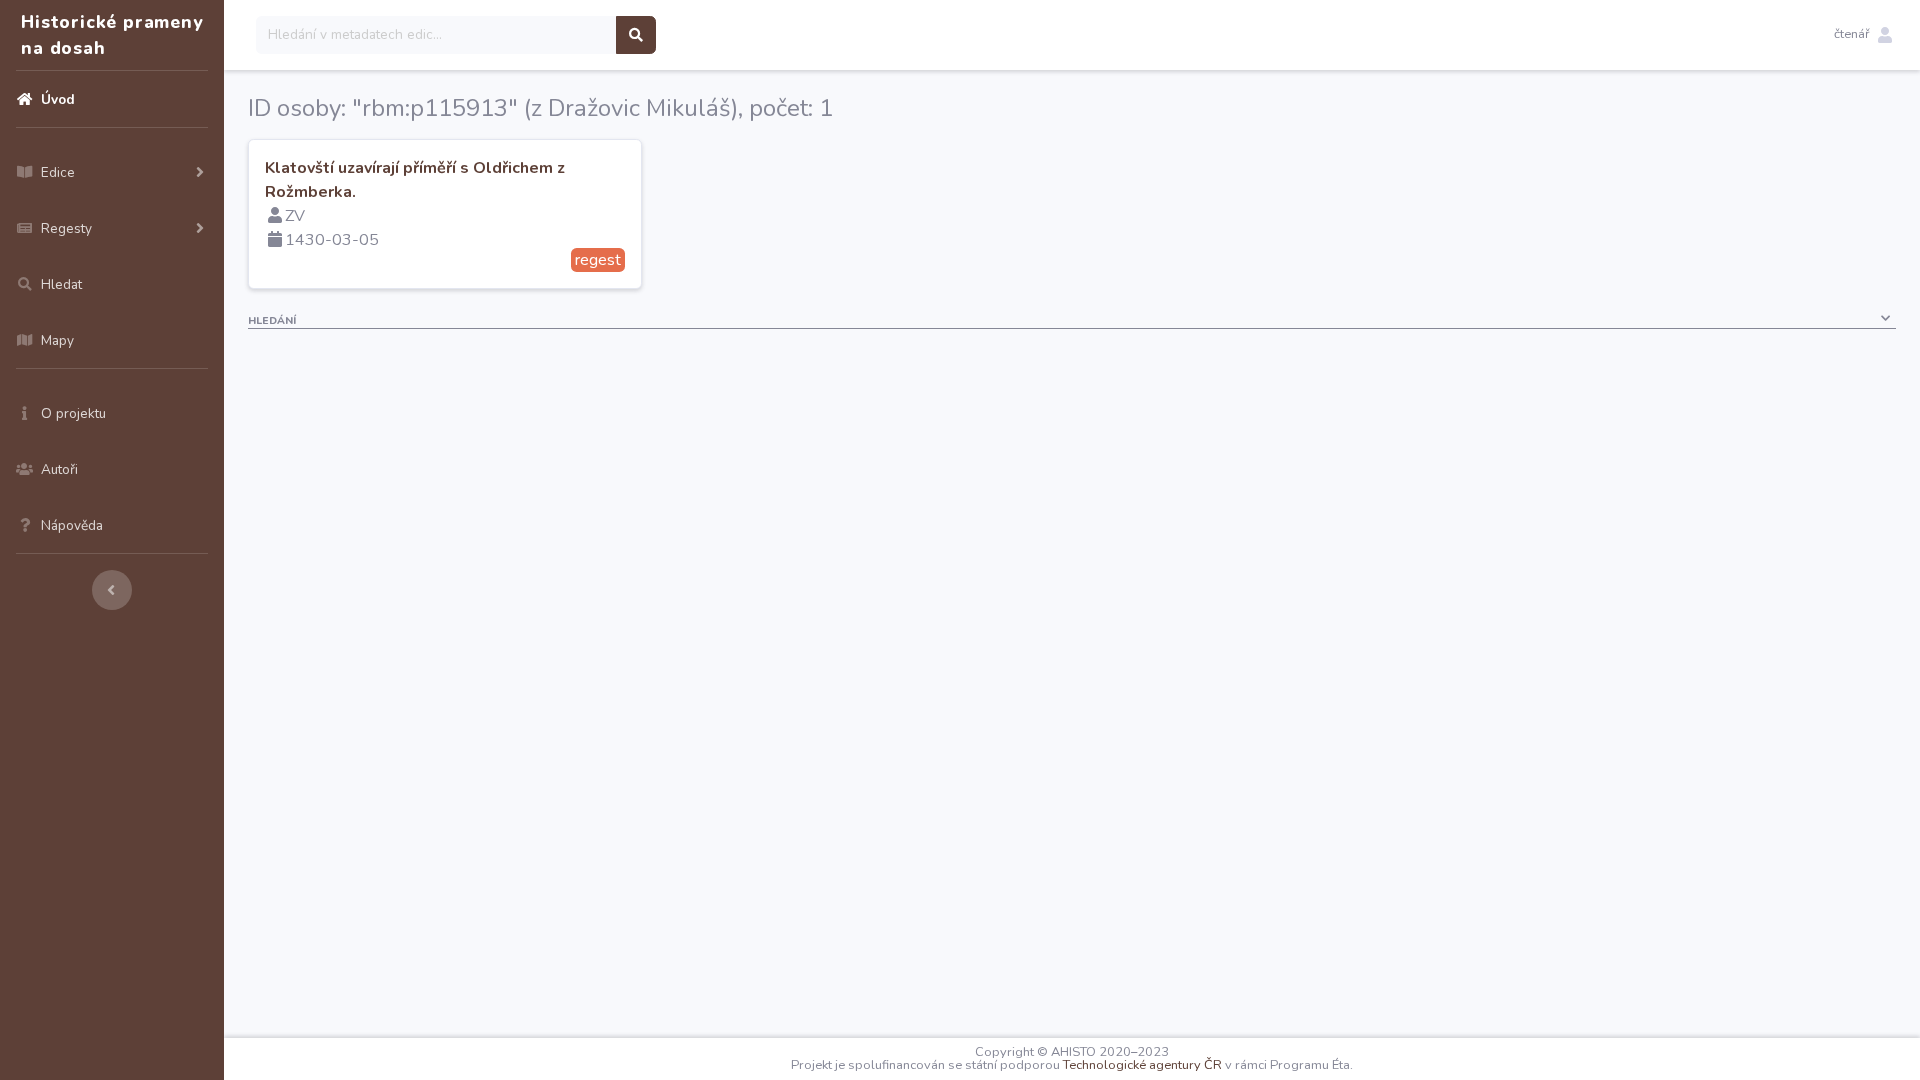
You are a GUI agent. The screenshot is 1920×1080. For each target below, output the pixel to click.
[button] (1863, 35)
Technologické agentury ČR (1142, 1065)
